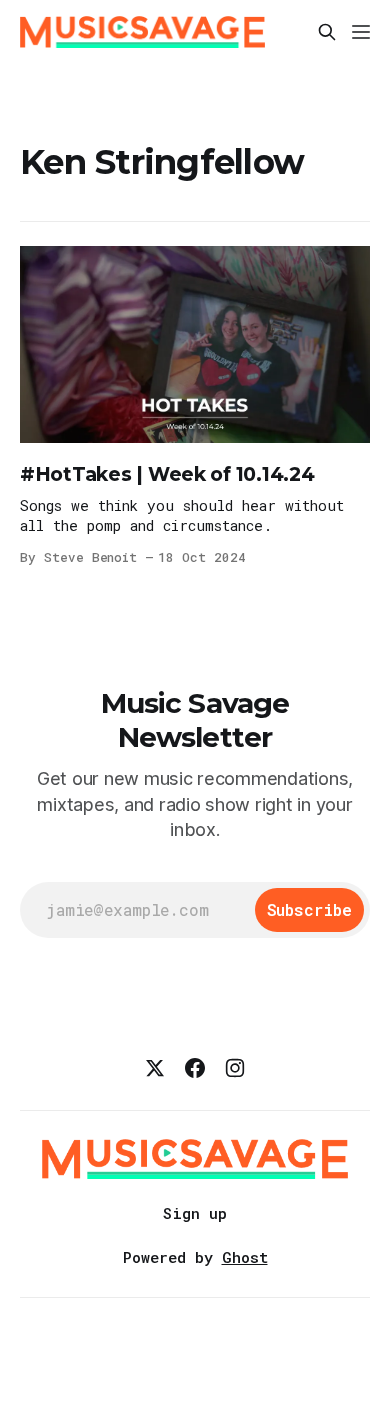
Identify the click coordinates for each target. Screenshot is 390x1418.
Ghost (245, 1257)
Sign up (195, 1213)
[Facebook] (195, 1068)
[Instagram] (235, 1068)
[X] (155, 1068)
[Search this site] (327, 32)
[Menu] (361, 32)
